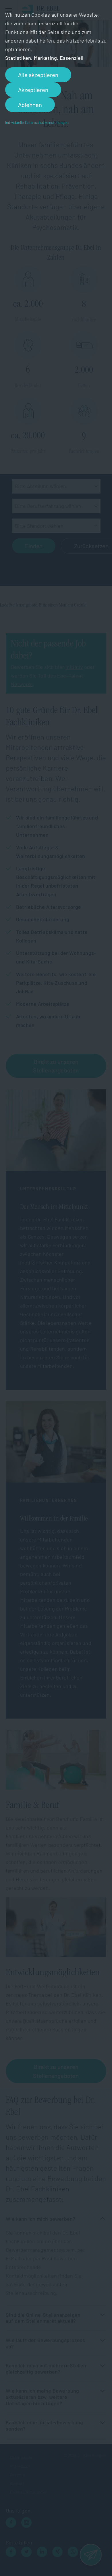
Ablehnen (30, 105)
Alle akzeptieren (38, 75)
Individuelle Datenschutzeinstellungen (37, 122)
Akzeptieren (33, 90)
